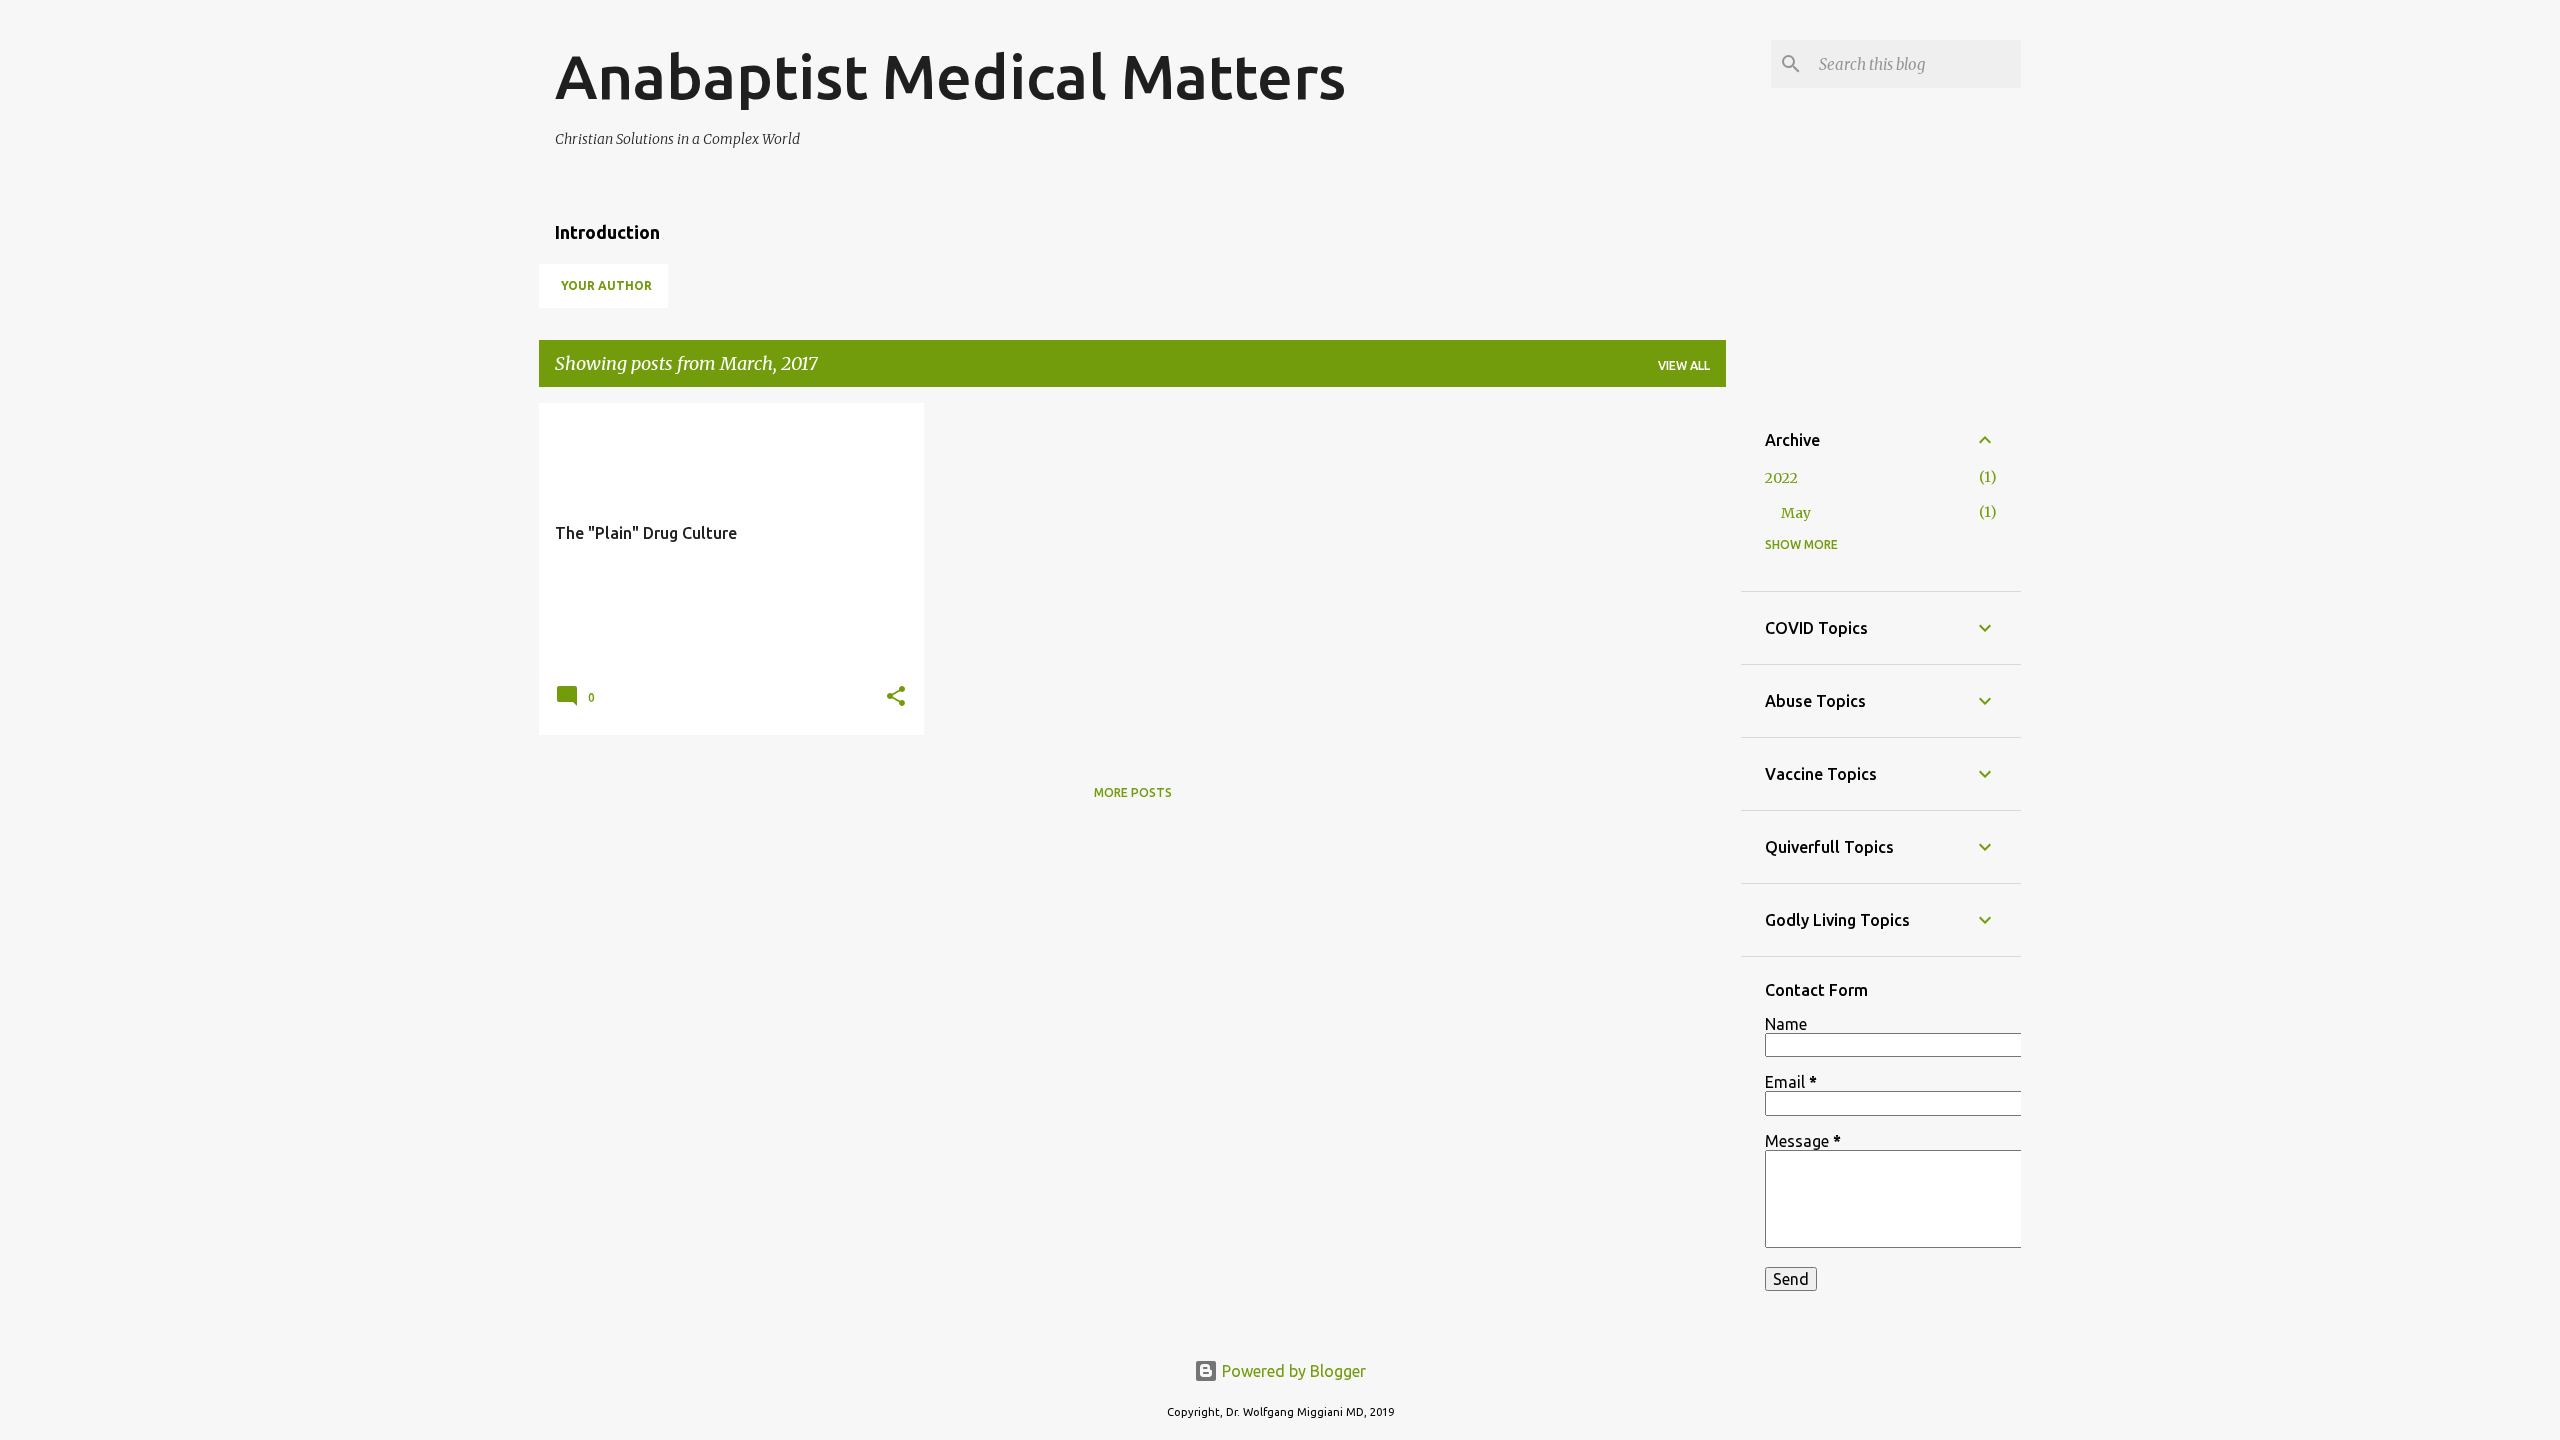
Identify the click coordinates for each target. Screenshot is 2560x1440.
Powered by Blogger (1292, 1371)
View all (1684, 365)
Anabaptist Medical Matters (950, 76)
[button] (896, 697)
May (1796, 513)
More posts (1133, 792)
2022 (1781, 478)
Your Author (606, 285)
